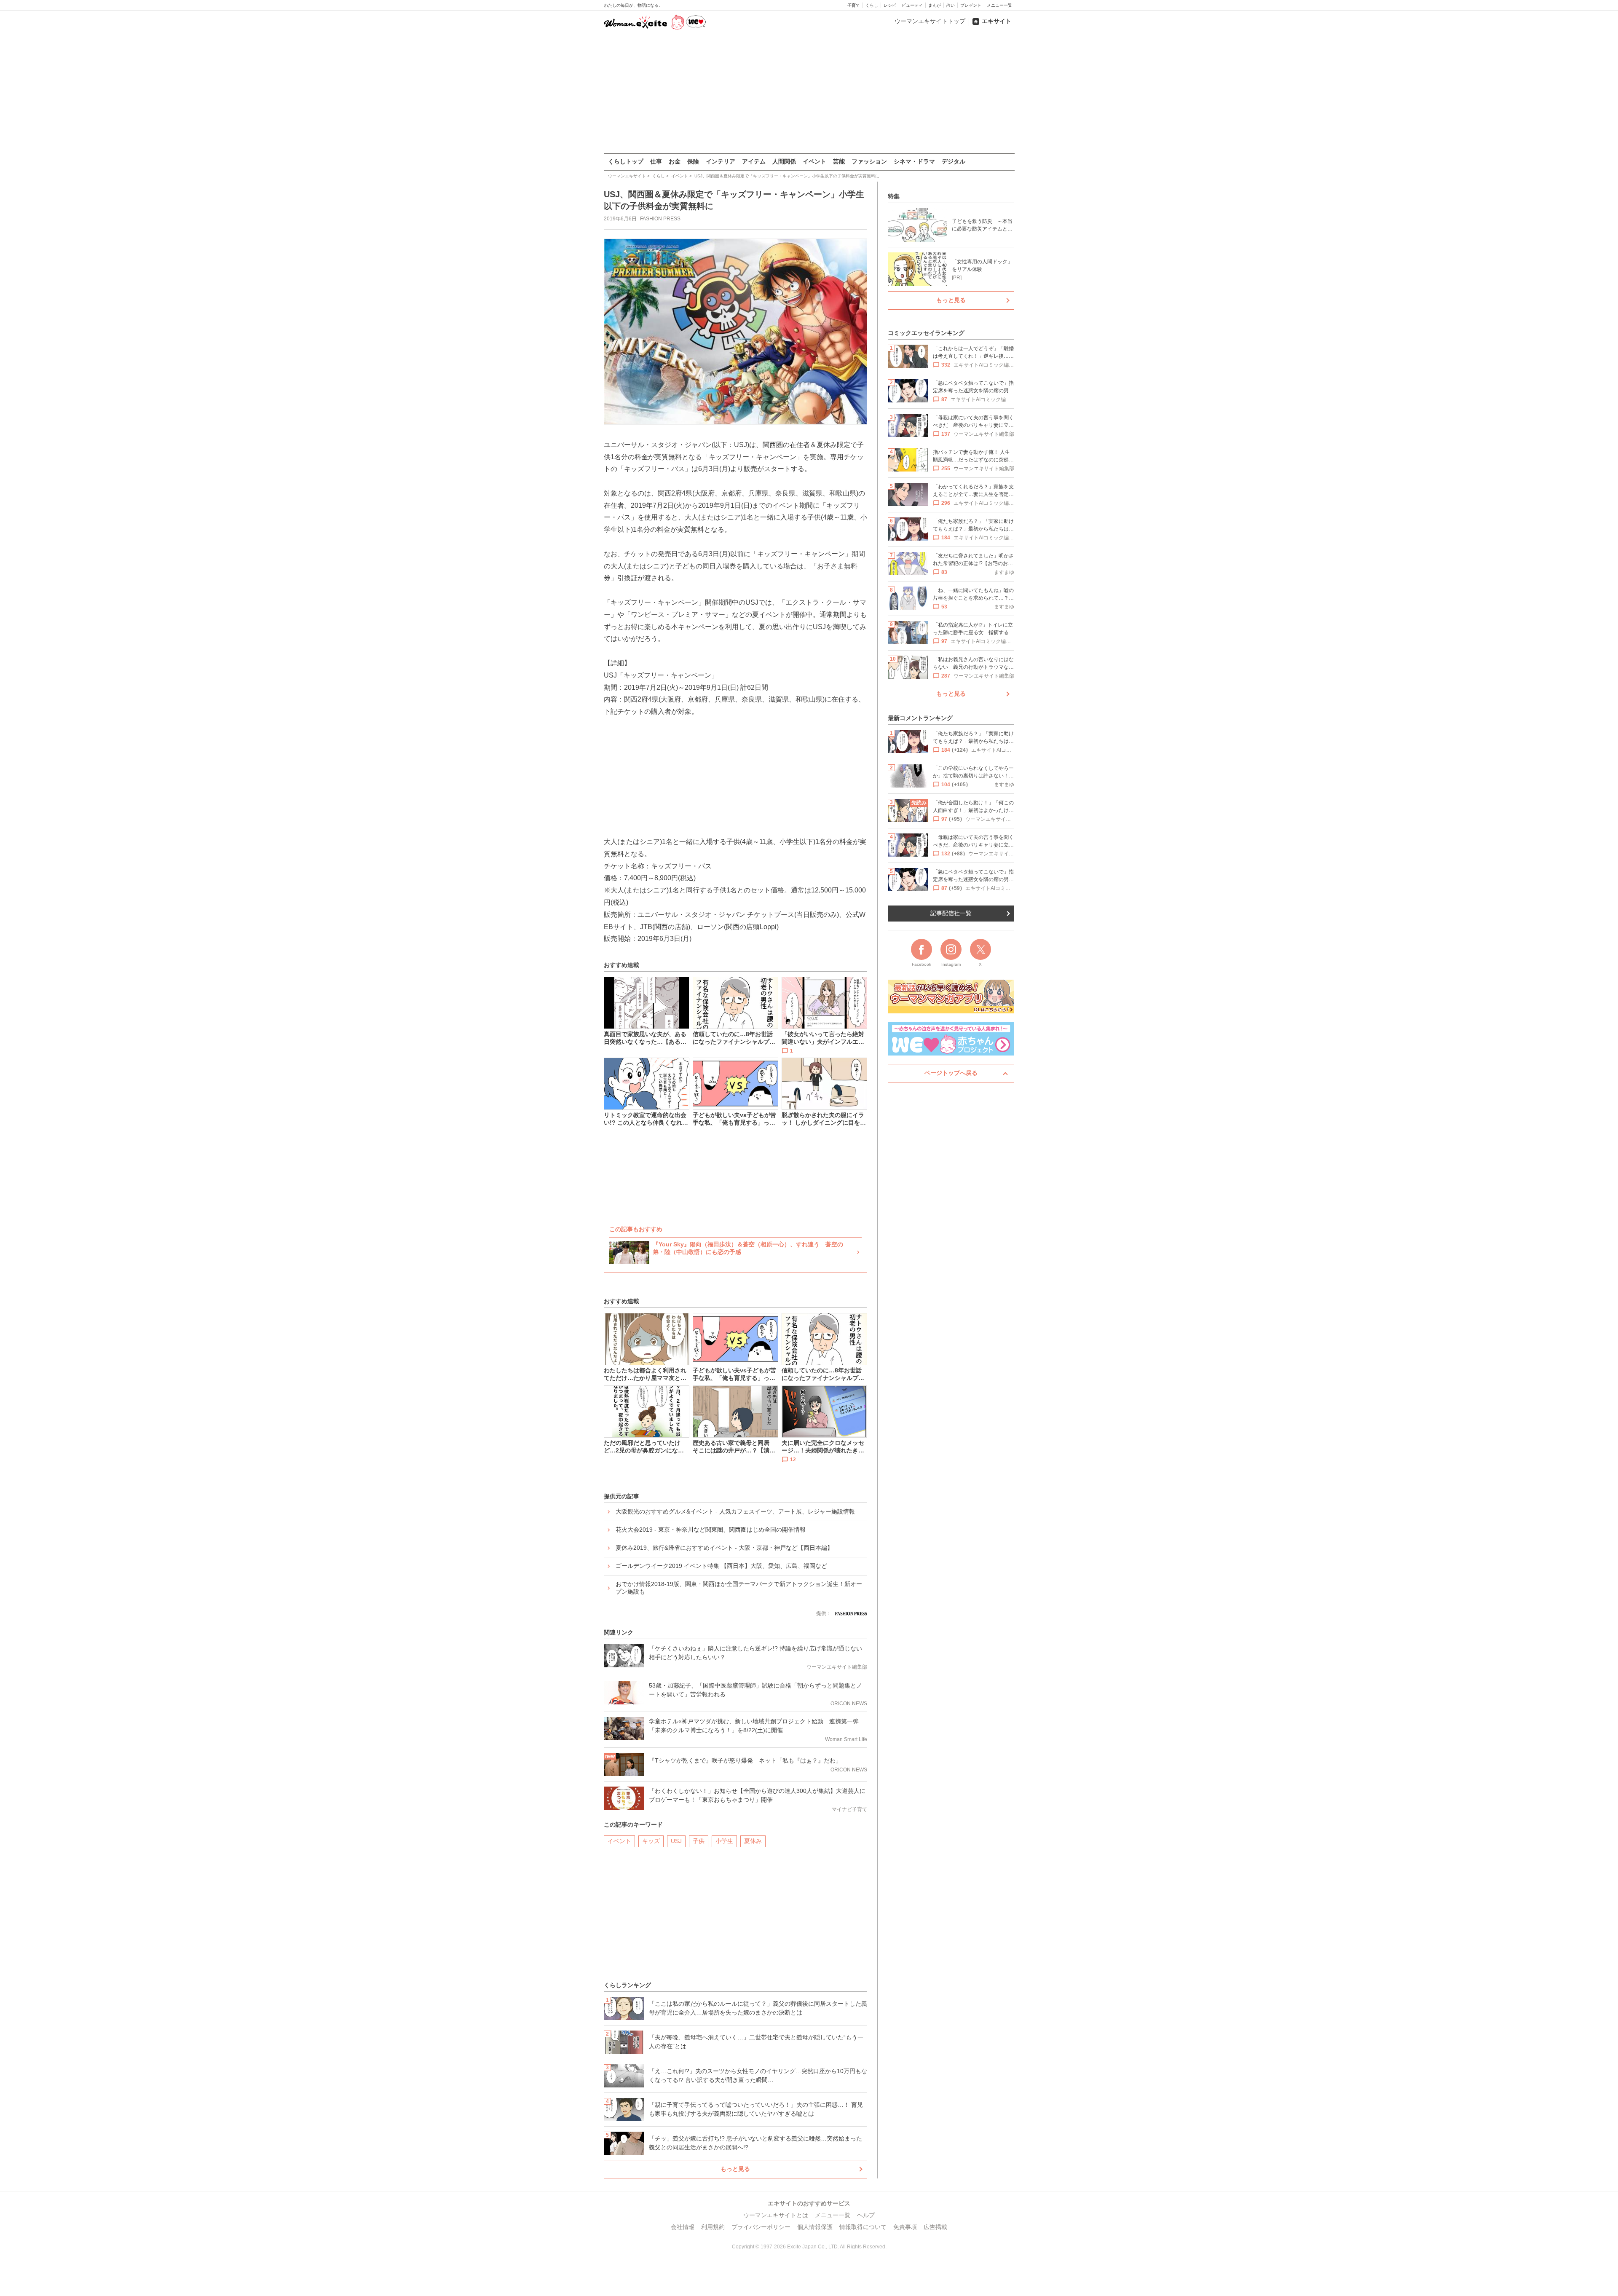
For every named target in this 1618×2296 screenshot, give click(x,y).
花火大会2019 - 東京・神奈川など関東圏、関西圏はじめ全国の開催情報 (711, 1530)
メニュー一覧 (999, 5)
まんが (935, 5)
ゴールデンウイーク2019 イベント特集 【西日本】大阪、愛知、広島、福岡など (721, 1566)
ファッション (869, 161)
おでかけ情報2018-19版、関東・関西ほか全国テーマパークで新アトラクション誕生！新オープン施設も (739, 1588)
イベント (814, 161)
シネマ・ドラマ (914, 161)
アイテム (754, 161)
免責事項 (905, 2227)
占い (951, 5)
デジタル (954, 161)
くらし (872, 5)
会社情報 (683, 2227)
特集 (894, 196)
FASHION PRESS (660, 219)
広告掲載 (935, 2227)
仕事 (656, 161)
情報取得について (863, 2227)
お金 (675, 161)
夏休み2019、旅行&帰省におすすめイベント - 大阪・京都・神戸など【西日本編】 (724, 1548)
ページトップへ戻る (951, 1073)
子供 (699, 1841)
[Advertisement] (809, 92)
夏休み (753, 1841)
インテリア (721, 161)
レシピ (890, 5)
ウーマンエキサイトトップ (930, 21)
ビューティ (912, 5)
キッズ (651, 1841)
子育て (854, 5)
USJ (676, 1841)
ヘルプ (866, 2215)
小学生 (724, 1841)
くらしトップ (626, 161)
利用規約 (713, 2227)
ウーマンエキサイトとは (776, 2215)
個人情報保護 (815, 2227)
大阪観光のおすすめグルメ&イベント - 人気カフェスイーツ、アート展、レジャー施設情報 (735, 1511)
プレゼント (971, 5)
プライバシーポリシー (761, 2227)
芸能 (839, 161)
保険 (693, 161)
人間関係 (784, 161)
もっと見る (735, 2169)
